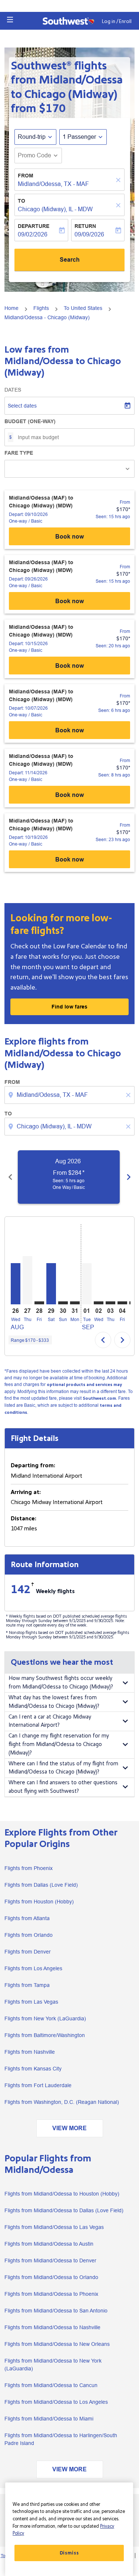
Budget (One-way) (30, 421)
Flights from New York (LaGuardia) (45, 2018)
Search (70, 260)
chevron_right (129, 1177)
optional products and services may (84, 1385)
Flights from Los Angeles (33, 1968)
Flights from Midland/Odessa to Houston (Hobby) (62, 2194)
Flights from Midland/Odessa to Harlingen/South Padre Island (61, 2439)
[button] (10, 20)
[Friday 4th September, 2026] (122, 1303)
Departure (34, 226)
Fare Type (19, 453)
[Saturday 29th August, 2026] (51, 1284)
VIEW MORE (69, 2128)
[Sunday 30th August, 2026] (63, 1303)
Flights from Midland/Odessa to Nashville (52, 2327)
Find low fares (69, 1007)
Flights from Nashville (30, 2052)
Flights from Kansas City (33, 2069)
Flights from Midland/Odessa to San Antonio (56, 2311)
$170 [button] (52, 109)
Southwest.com (99, 1398)
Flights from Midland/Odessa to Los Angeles (56, 2402)
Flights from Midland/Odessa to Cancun (51, 2385)
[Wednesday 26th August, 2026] (16, 1284)
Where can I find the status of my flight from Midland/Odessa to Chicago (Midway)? (63, 1768)
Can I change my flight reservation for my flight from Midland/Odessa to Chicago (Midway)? (59, 1744)
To (21, 201)
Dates (13, 390)
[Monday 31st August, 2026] (75, 1303)
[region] (69, 2529)
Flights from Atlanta (27, 1918)
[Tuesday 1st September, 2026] (87, 1284)
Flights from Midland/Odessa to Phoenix (51, 2294)
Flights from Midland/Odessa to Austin (49, 2244)
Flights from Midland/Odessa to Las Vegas (54, 2227)
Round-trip (32, 137)
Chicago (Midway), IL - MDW (55, 209)
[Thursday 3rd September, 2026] (110, 1303)
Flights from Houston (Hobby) (39, 1902)
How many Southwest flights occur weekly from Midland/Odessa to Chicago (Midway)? (61, 1683)
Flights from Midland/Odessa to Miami (49, 2419)
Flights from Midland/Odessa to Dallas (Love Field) (64, 2210)
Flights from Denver (28, 1952)
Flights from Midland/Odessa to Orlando (51, 2277)
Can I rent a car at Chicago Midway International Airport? (50, 1721)
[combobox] (70, 1095)
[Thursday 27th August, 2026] (27, 1280)
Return (85, 226)
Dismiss (69, 2553)
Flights (41, 308)
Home (11, 308)
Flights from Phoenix (29, 1868)
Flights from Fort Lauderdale (38, 2085)
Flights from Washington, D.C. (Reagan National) (62, 2102)
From (26, 176)
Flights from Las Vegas (31, 2002)
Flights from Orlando (29, 1935)
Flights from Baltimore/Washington (45, 2035)
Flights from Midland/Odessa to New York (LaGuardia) (53, 2365)
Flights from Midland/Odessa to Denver (50, 2260)
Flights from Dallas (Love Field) (41, 1885)
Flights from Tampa (27, 1985)
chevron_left (10, 1177)
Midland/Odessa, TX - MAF (53, 184)
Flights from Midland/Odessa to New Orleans (57, 2344)
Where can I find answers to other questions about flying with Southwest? (63, 1787)
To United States (83, 308)
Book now (69, 537)
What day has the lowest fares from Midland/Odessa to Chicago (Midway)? (54, 1702)
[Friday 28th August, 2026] (39, 1303)
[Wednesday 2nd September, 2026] (99, 1303)
